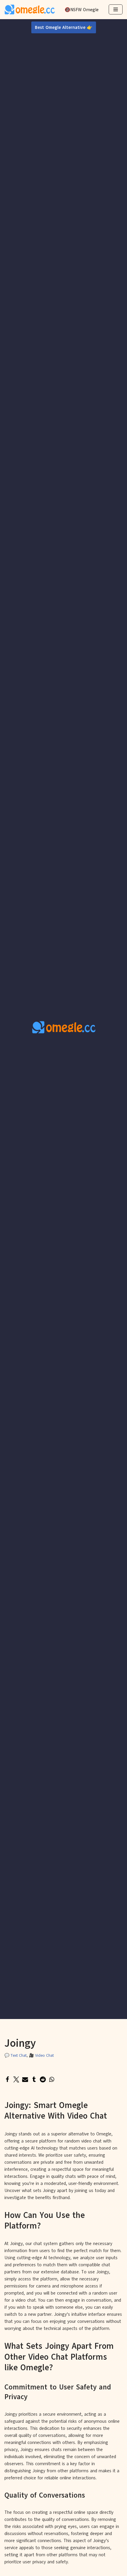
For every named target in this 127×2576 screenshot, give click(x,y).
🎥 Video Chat (41, 2055)
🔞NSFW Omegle (82, 10)
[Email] (25, 2079)
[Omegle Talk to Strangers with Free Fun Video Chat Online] (30, 10)
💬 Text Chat (16, 2055)
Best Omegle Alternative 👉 (64, 27)
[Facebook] (7, 2079)
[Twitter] (16, 2079)
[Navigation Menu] (116, 9)
